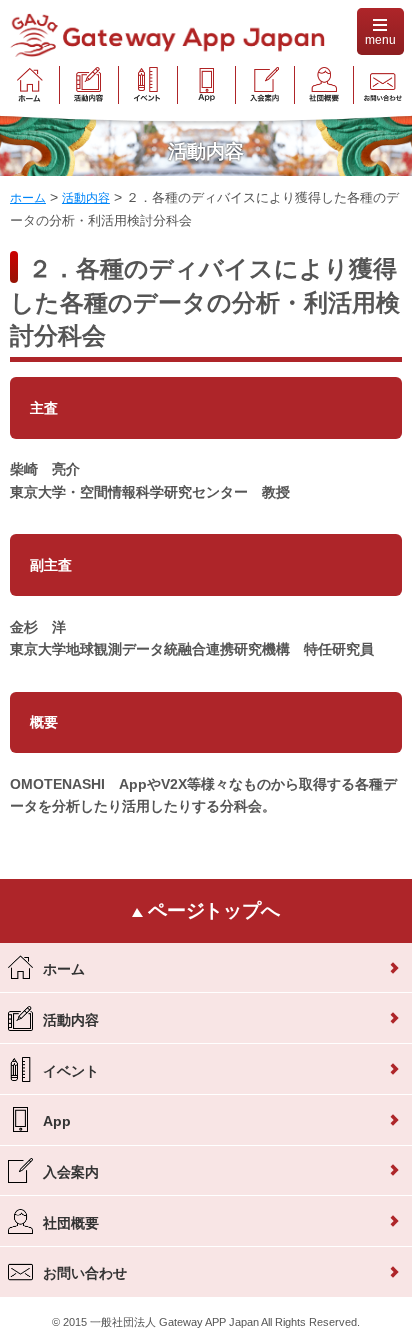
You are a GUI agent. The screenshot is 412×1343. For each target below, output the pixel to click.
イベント (71, 1070)
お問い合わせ (85, 1273)
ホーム (64, 969)
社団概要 (71, 1222)
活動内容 (71, 1019)
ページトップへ (212, 910)
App (57, 1121)
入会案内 (71, 1172)
